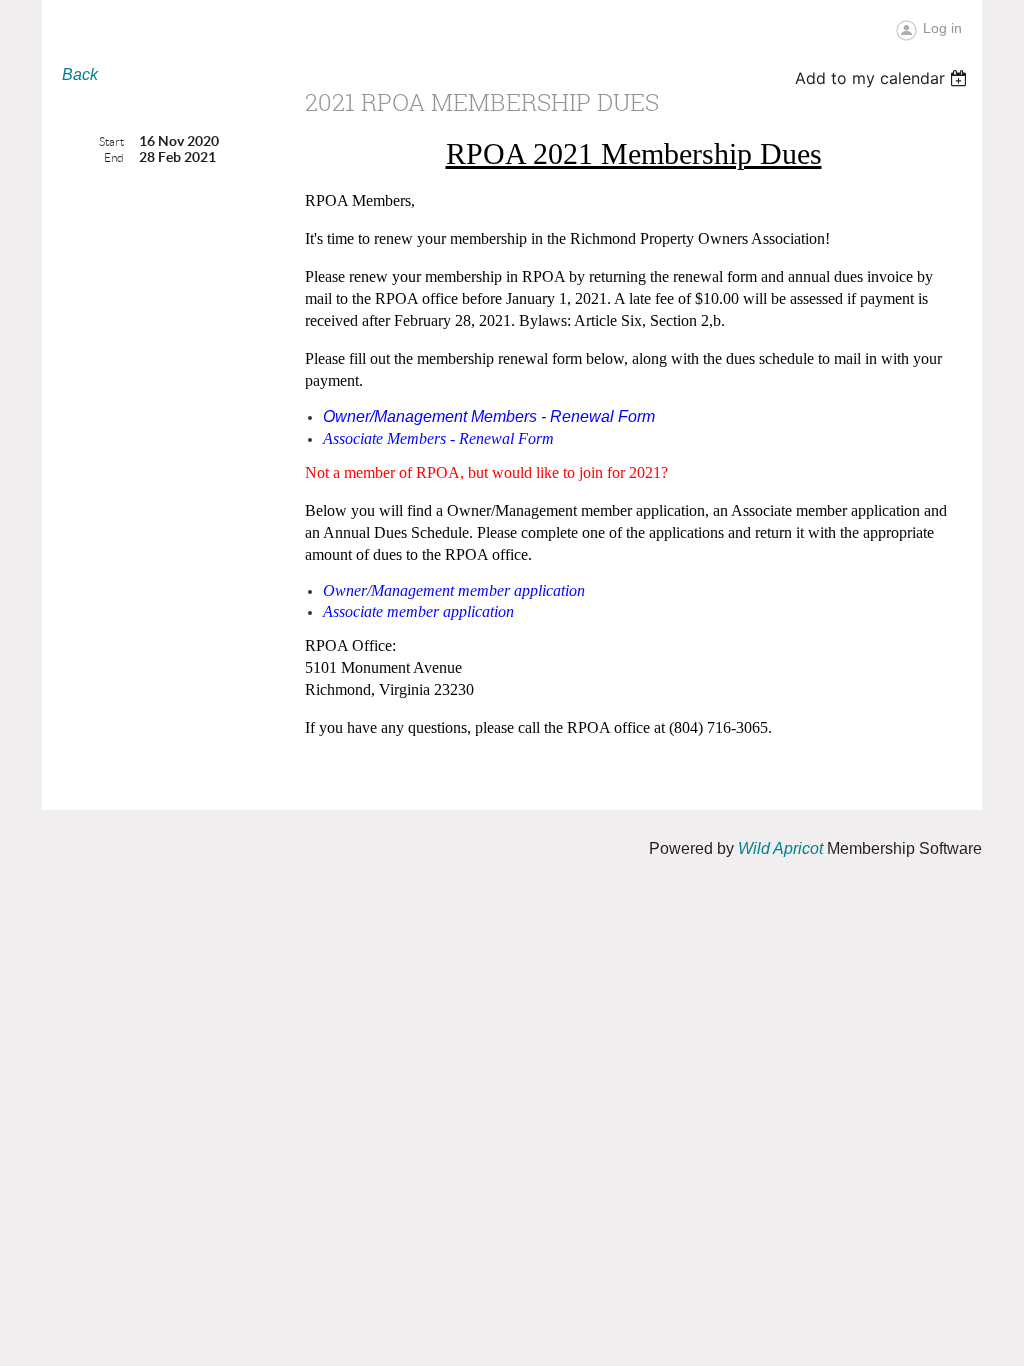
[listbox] (883, 78)
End (114, 157)
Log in (942, 28)
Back (80, 74)
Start (111, 141)
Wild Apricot (780, 848)
